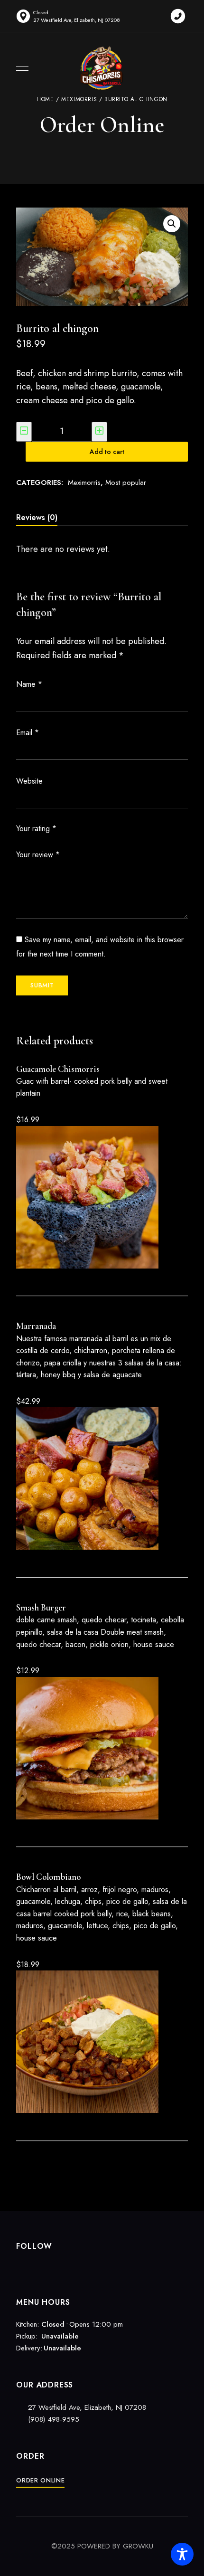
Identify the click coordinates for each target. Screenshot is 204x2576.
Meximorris (84, 483)
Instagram (36, 2267)
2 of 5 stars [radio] (76, 829)
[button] (172, 224)
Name (29, 684)
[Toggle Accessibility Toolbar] (182, 2554)
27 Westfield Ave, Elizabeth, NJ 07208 (87, 2407)
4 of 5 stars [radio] (93, 829)
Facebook (19, 2267)
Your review (38, 855)
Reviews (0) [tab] (37, 517)
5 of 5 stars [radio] (102, 829)
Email (28, 733)
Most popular (126, 483)
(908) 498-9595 (52, 2419)
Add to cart (107, 452)
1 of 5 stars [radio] (68, 829)
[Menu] (20, 68)
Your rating (36, 829)
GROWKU (138, 2546)
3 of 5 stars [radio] (85, 829)
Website (29, 781)
